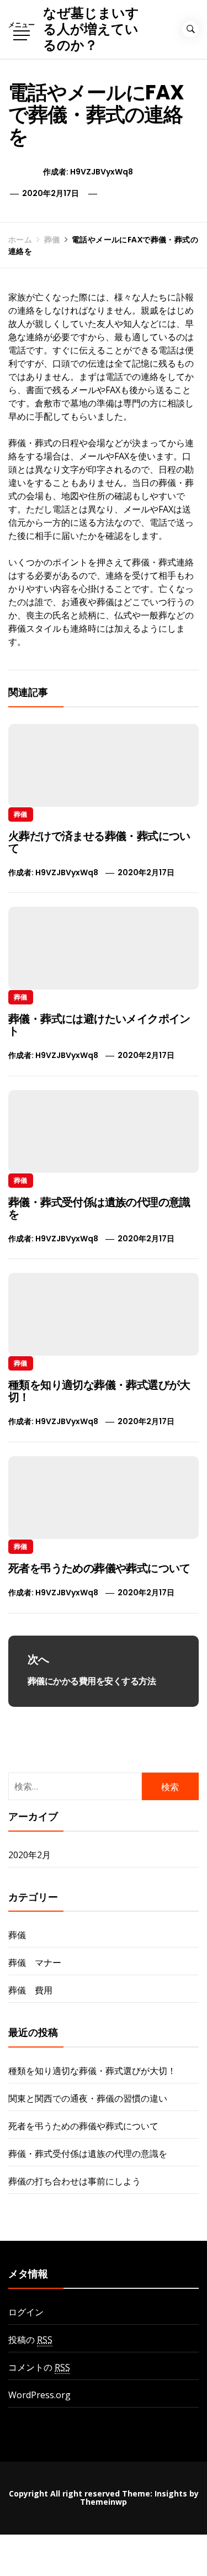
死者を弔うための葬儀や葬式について (99, 1568)
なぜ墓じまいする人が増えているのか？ (91, 29)
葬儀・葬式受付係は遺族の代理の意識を (99, 1208)
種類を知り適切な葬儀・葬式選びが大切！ (99, 1391)
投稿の (30, 2340)
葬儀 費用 (30, 1990)
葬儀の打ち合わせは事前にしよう (75, 2181)
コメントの (39, 2367)
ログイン (26, 2312)
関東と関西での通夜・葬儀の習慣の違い (88, 2098)
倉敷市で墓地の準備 (75, 403)
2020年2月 (30, 1855)
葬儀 (21, 814)
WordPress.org (39, 2395)
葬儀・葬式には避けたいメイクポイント (99, 1025)
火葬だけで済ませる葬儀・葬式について (99, 842)
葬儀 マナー (35, 1963)
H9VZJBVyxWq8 (102, 172)
